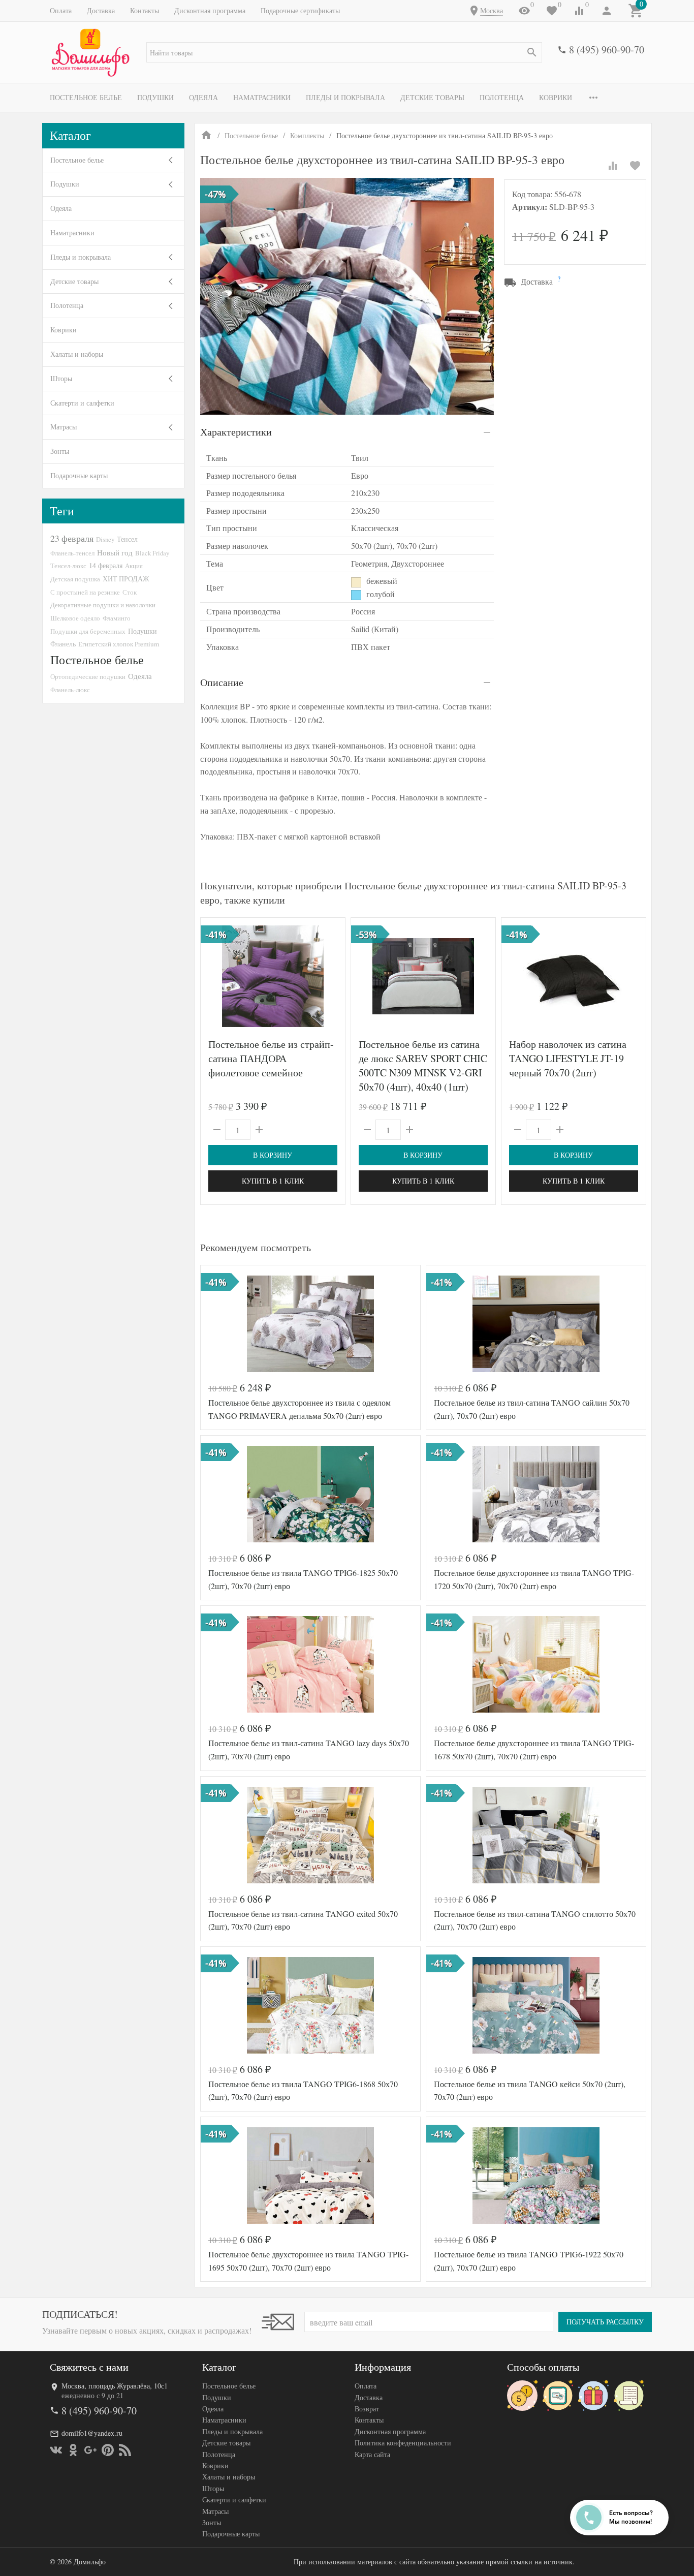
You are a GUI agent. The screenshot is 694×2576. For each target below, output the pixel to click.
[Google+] (90, 2450)
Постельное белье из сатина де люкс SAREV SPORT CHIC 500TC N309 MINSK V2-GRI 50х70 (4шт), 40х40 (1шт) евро (423, 1073)
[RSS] (125, 2450)
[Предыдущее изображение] (365, 976)
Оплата (61, 10)
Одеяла (203, 97)
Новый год (115, 552)
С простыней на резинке (85, 592)
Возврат (367, 2409)
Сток (130, 592)
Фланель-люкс (70, 690)
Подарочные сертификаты (300, 10)
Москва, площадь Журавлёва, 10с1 (115, 2386)
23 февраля (72, 538)
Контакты (145, 10)
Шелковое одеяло (75, 618)
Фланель (63, 644)
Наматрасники (262, 97)
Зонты (60, 451)
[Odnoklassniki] (73, 2450)
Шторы (61, 378)
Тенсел (127, 539)
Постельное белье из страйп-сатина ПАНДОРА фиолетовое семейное (271, 1058)
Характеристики (236, 432)
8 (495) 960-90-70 (607, 50)
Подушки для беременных (88, 631)
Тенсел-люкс (68, 566)
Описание (222, 682)
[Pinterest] (108, 2450)
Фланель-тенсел (72, 553)
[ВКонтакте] (56, 2450)
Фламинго (117, 618)
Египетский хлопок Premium (119, 644)
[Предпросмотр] (273, 976)
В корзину (273, 1155)
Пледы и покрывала (345, 97)
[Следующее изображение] (482, 976)
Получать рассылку (605, 2322)
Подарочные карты (79, 475)
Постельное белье (86, 97)
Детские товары (432, 97)
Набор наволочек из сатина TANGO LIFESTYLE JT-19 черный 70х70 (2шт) (568, 1058)
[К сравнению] (613, 166)
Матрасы (64, 427)
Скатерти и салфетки (82, 403)
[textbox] (344, 52)
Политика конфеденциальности (403, 2443)
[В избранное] (635, 166)
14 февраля (106, 565)
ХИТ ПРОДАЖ (126, 579)
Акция (134, 566)
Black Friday (152, 553)
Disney (105, 539)
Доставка (101, 10)
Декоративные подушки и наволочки (103, 605)
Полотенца (502, 97)
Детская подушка (75, 579)
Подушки (155, 97)
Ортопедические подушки (88, 676)
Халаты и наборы (77, 354)
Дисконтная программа (210, 10)
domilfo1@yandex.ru (92, 2433)
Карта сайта (372, 2454)
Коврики (556, 97)
